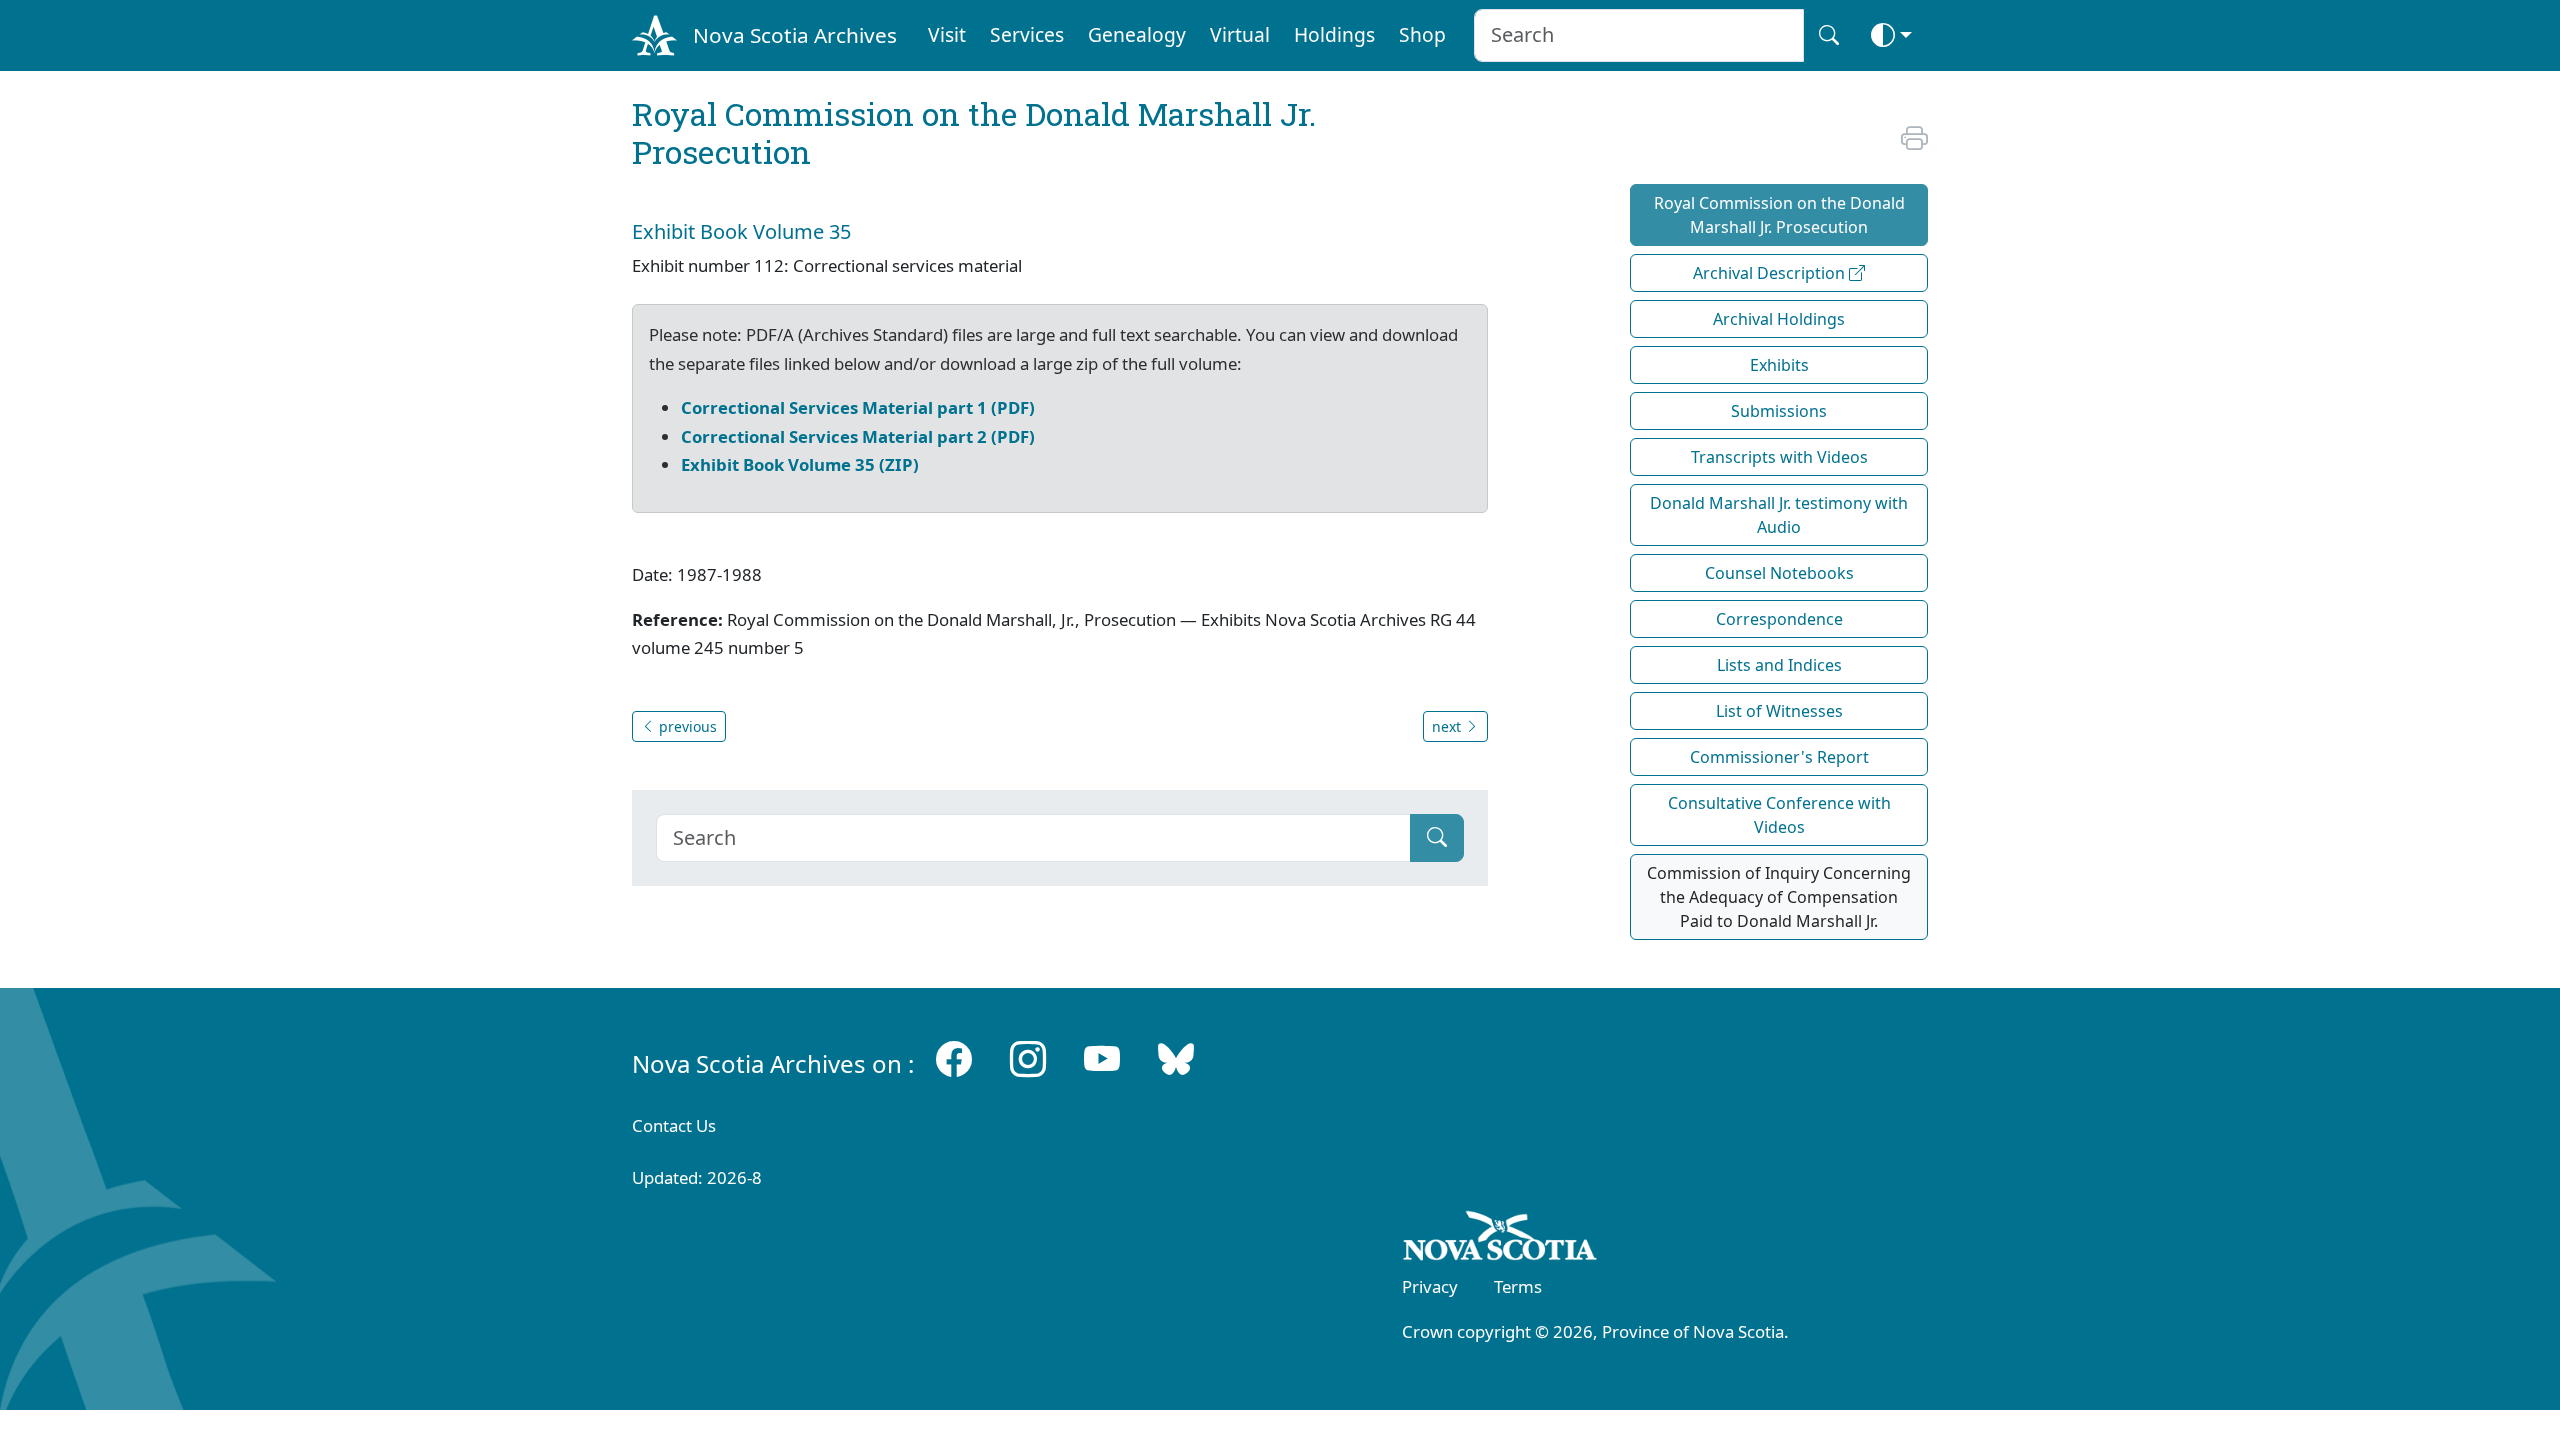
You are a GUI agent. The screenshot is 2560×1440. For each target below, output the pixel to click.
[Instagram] (1028, 1059)
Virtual (1240, 34)
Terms (1518, 1286)
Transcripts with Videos (1779, 457)
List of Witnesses (1779, 711)
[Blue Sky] (1176, 1059)
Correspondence (1779, 619)
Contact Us (674, 1125)
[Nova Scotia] (1500, 1239)
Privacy (1430, 1286)
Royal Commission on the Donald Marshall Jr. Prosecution (1779, 215)
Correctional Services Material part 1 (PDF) (858, 407)
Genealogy (1137, 34)
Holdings (1334, 34)
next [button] (1448, 726)
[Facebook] (954, 1059)
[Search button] (1829, 35)
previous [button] (686, 726)
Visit (947, 34)
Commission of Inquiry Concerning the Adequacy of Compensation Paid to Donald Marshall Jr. (1779, 897)
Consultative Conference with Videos (1779, 815)
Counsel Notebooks (1779, 573)
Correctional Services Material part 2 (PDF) (858, 436)
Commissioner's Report (1779, 757)
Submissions (1779, 411)
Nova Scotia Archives (795, 35)
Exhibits (1779, 365)
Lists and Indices (1779, 665)
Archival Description (1771, 273)
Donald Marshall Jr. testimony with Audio (1779, 515)
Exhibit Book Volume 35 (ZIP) (800, 464)
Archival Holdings (1779, 319)
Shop (1422, 34)
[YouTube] (1102, 1059)
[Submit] (1437, 838)
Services (1027, 34)
